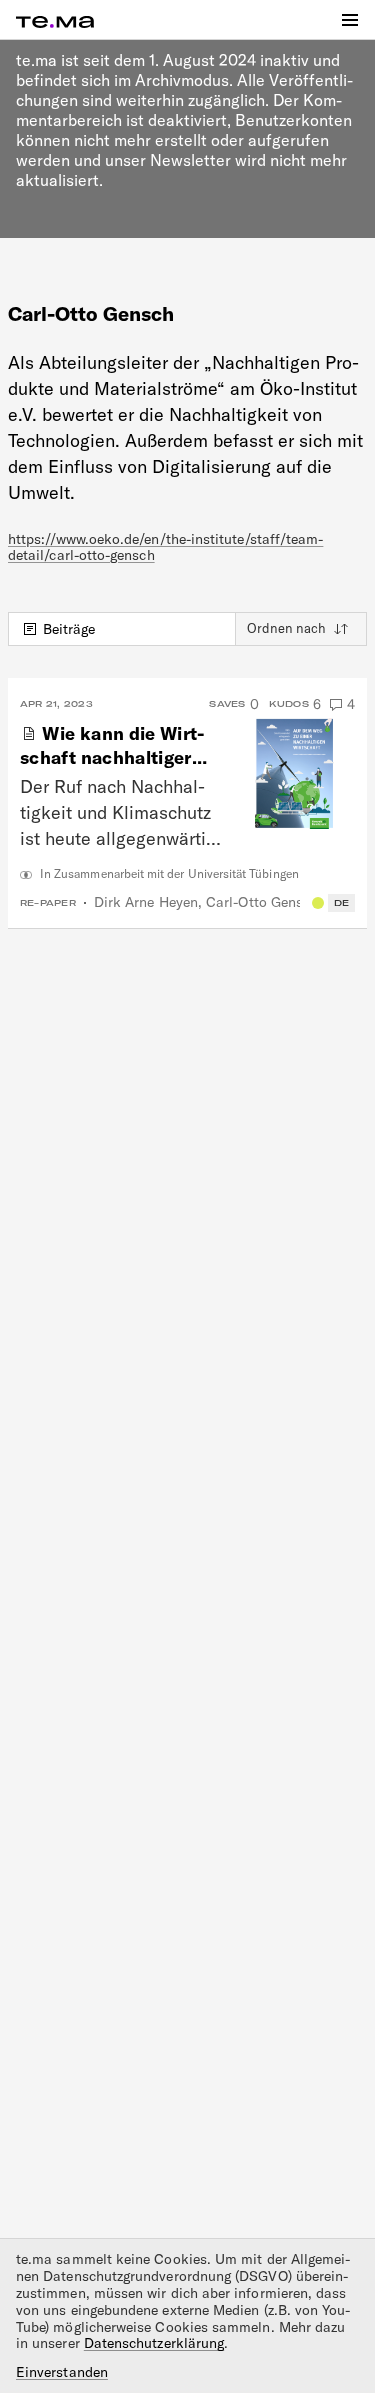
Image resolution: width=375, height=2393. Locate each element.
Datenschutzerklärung (154, 2343)
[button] (350, 20)
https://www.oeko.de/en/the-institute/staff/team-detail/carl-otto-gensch (165, 548)
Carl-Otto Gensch (262, 902)
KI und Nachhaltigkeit (318, 903)
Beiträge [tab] (69, 629)
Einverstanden (62, 2372)
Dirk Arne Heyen (146, 902)
